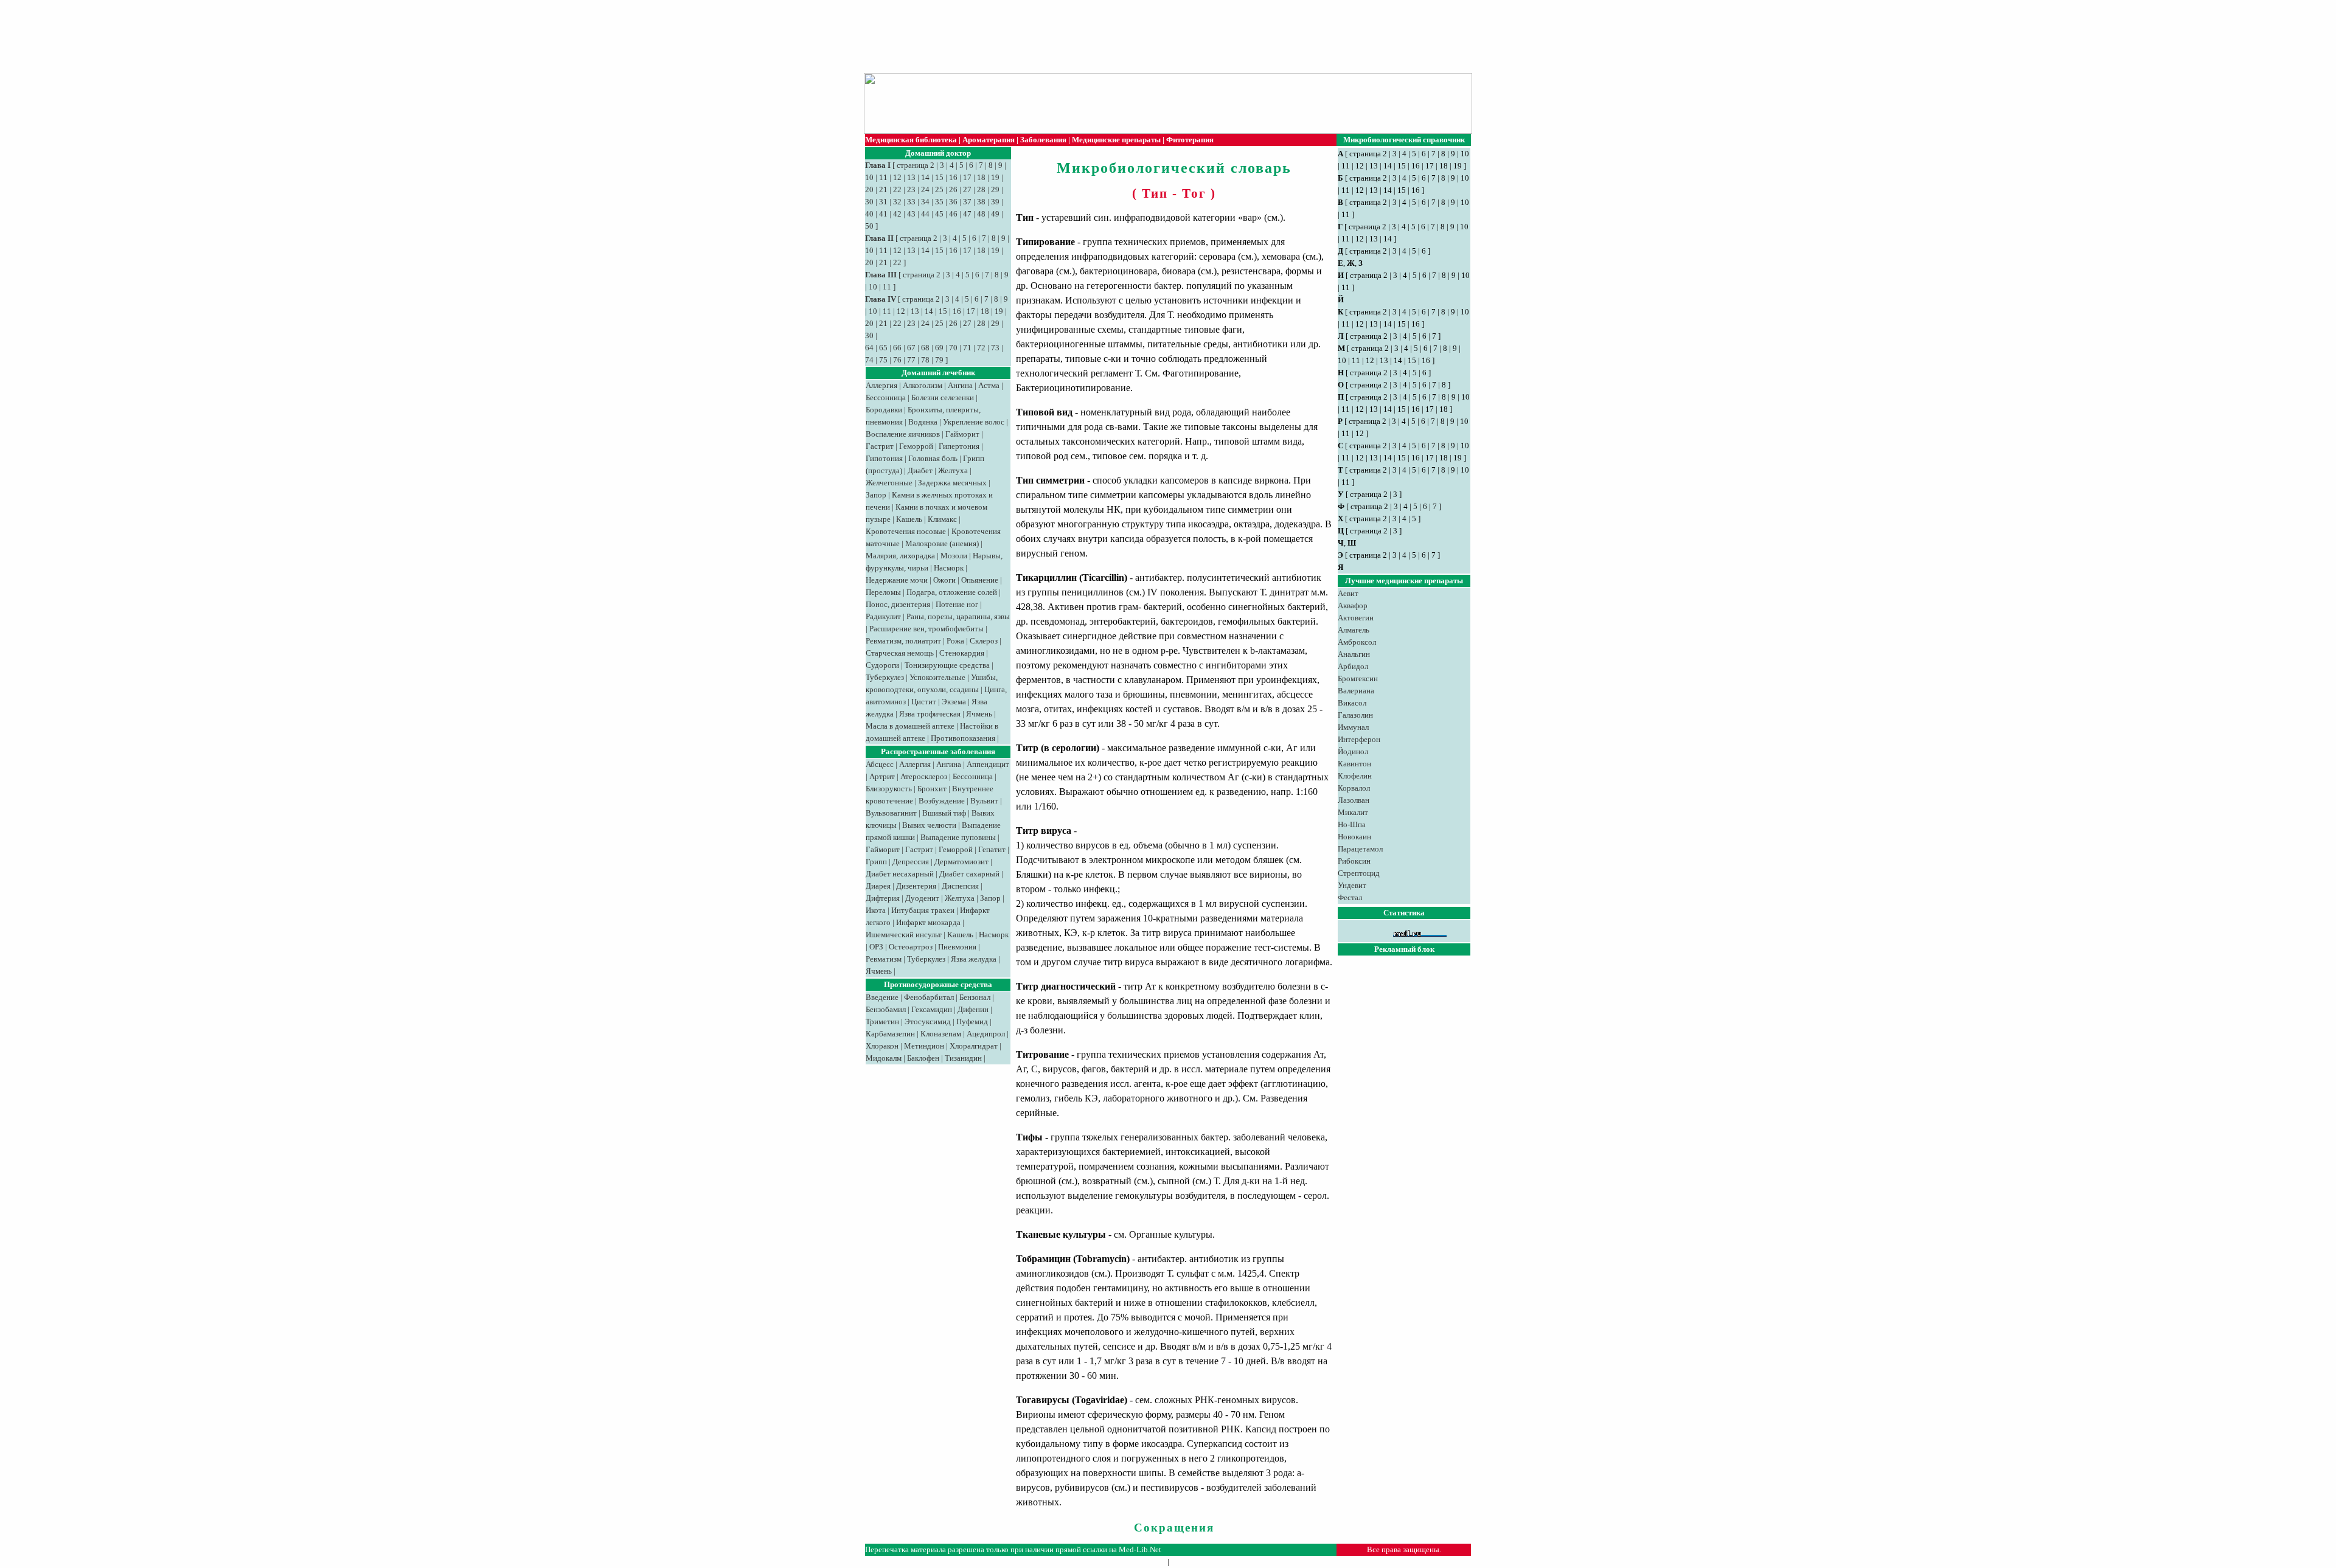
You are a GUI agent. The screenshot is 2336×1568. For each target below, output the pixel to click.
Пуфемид (972, 1022)
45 (939, 214)
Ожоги (944, 580)
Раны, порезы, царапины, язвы (958, 616)
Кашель (909, 519)
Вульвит (984, 801)
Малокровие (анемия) (942, 543)
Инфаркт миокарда (928, 922)
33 (911, 202)
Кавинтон (1354, 764)
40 (869, 214)
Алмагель (1354, 630)
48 (981, 214)
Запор (876, 495)
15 (939, 177)
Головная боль (933, 458)
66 (897, 348)
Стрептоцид (1359, 873)
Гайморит (962, 434)
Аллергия (881, 385)
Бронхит (932, 789)
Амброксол (1357, 642)
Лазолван (1354, 800)
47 (967, 214)
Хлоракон (882, 1046)
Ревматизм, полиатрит (903, 641)
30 (869, 202)
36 (953, 202)
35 (939, 202)
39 (995, 202)
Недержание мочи (897, 580)
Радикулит (883, 616)
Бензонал (975, 997)
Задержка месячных (952, 483)
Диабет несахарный (900, 874)
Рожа (955, 641)
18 (981, 177)
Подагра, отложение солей (952, 592)
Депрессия (911, 862)
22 (897, 189)
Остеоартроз (911, 947)
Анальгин (1354, 654)
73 (995, 348)
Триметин (882, 1022)
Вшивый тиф (944, 813)
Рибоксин (1354, 861)
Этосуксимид (928, 1022)
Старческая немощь (900, 653)
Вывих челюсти (929, 825)
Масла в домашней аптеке (910, 726)
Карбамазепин (890, 1034)
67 (911, 348)
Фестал (1350, 897)
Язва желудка (974, 959)
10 (869, 177)
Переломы (883, 592)
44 (925, 214)
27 (967, 189)
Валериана (1356, 691)
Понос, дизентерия (898, 604)
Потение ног (957, 604)
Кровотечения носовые (906, 531)
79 (939, 360)
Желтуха (953, 470)
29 (995, 189)
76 (897, 360)
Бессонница (886, 397)
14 (925, 177)
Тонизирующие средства (947, 665)
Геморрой (916, 446)
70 (953, 348)
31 (883, 202)
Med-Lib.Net (1140, 1549)
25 (939, 189)
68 (925, 348)
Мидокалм (884, 1058)
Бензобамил (886, 1009)
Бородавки (884, 410)
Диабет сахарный (969, 874)
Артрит (882, 776)
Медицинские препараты (1116, 140)
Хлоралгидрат (974, 1046)
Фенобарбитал (929, 997)
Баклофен (923, 1058)
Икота (876, 910)
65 (883, 348)
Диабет (920, 470)
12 (897, 177)
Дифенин (973, 1009)
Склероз (984, 641)
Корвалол (1354, 788)
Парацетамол (1360, 849)
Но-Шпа (1352, 824)
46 (953, 214)
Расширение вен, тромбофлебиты (926, 629)
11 (883, 177)
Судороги (882, 665)
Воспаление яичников (903, 434)
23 (911, 189)
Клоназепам (941, 1034)
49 (995, 214)
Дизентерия (916, 886)
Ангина (960, 385)
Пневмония (957, 947)
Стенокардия (962, 653)
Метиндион (924, 1046)
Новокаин (1354, 837)
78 (925, 360)
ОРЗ (876, 947)
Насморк (949, 568)
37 (967, 202)
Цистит (924, 702)
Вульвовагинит (891, 813)
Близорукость (889, 789)
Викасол (1352, 703)
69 (939, 348)
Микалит (1353, 812)
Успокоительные (937, 677)
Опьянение (980, 580)
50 (869, 226)
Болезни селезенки (943, 397)
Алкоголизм (923, 385)
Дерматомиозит (961, 862)
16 (953, 177)
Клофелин (1355, 776)
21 (883, 189)
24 (925, 189)
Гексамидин (932, 1009)
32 (897, 202)
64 (869, 348)
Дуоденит (922, 898)
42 (897, 214)
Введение (882, 997)
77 (911, 360)
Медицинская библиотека (911, 140)
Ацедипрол (986, 1034)
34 (925, 202)
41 (883, 214)
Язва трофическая (930, 714)
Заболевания (1043, 140)
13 (911, 177)
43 (911, 214)
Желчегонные (889, 483)
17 (967, 177)
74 (869, 360)
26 (953, 189)
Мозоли (954, 556)
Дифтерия (883, 898)
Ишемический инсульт (904, 935)
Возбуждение (942, 801)
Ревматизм (884, 959)
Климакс (942, 519)
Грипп (876, 862)
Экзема (954, 702)
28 (981, 189)
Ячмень (979, 714)
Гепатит (992, 849)
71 (967, 348)
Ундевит (1352, 885)
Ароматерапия (989, 140)
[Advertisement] (1162, 36)
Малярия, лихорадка (900, 556)
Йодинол (1353, 751)
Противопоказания (963, 738)
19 (995, 177)
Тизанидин (963, 1058)
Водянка (923, 422)
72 (981, 348)
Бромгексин (1358, 678)
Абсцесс (880, 764)
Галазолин (1355, 715)
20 (869, 189)
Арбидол (1353, 666)
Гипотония (884, 458)
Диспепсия (960, 886)
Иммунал (1353, 727)
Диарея (878, 886)
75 (883, 360)
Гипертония (959, 446)
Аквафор (1353, 605)
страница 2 (916, 165)
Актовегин (1356, 618)
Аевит (1348, 593)
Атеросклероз (924, 776)
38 (981, 202)
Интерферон (1359, 739)
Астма (989, 385)
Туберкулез (885, 677)
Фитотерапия (1190, 140)
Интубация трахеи (923, 910)
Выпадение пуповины (958, 837)
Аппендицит (988, 764)
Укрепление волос (974, 422)
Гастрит (880, 446)
